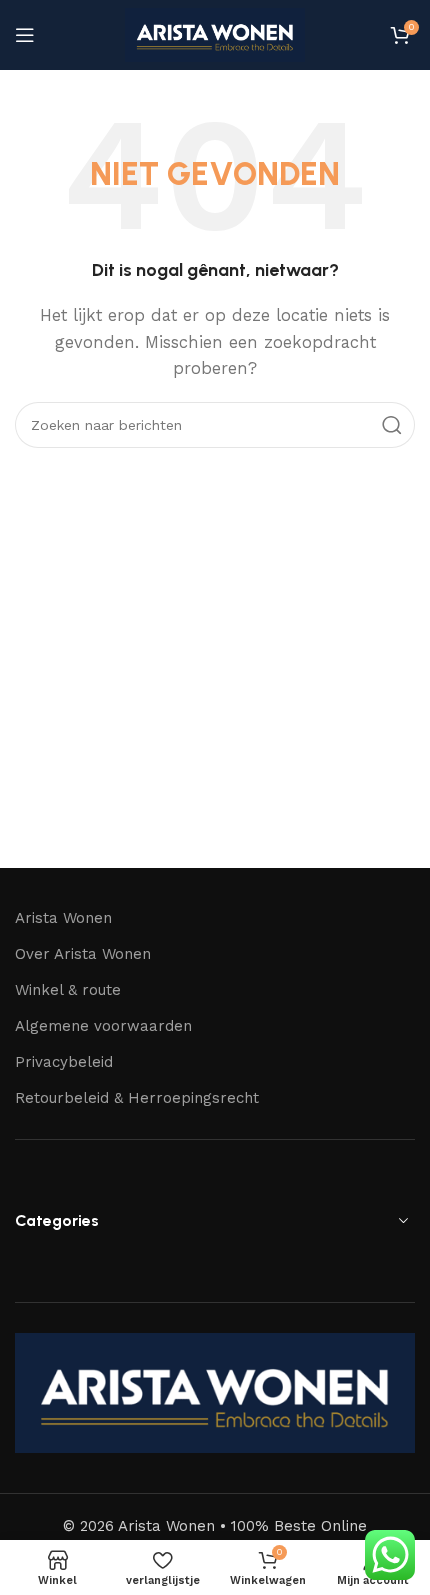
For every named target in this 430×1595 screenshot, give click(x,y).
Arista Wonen (63, 918)
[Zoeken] (392, 425)
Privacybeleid (64, 1062)
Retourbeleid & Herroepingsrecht (137, 1098)
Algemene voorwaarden (103, 1026)
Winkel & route (68, 990)
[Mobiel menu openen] (25, 35)
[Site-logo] (215, 34)
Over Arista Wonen (83, 954)
